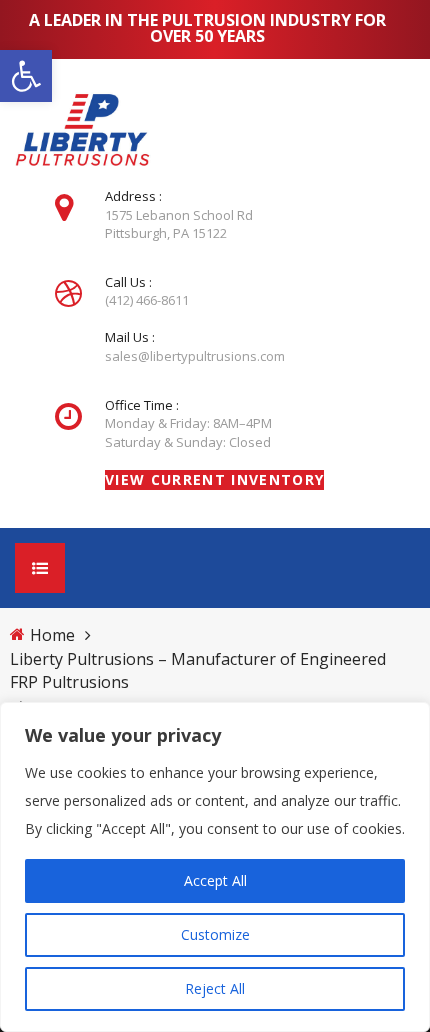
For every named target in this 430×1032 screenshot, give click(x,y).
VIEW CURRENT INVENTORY (214, 479)
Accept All (215, 880)
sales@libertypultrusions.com (195, 356)
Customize (215, 934)
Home (52, 635)
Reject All (215, 988)
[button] (26, 76)
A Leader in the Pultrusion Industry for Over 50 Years (207, 28)
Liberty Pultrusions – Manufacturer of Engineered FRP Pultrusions (198, 670)
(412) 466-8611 (147, 300)
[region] (215, 867)
